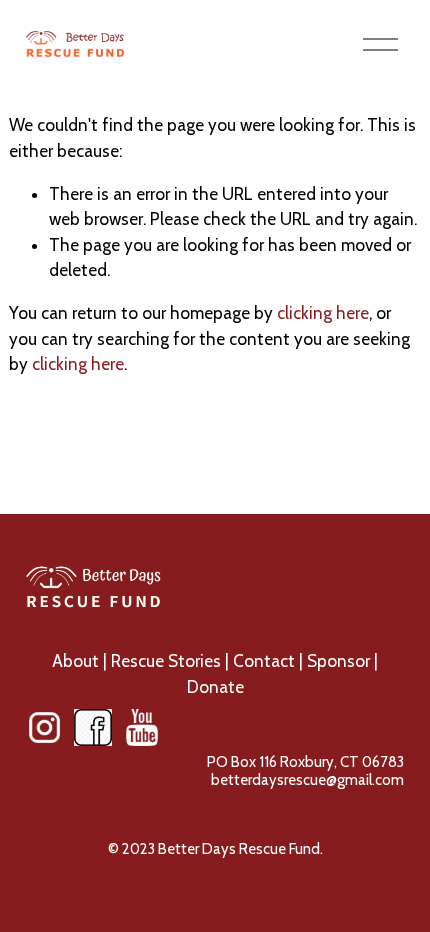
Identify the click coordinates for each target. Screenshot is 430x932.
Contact (264, 661)
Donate (215, 687)
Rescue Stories (166, 661)
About (75, 661)
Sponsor (338, 661)
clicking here (323, 313)
